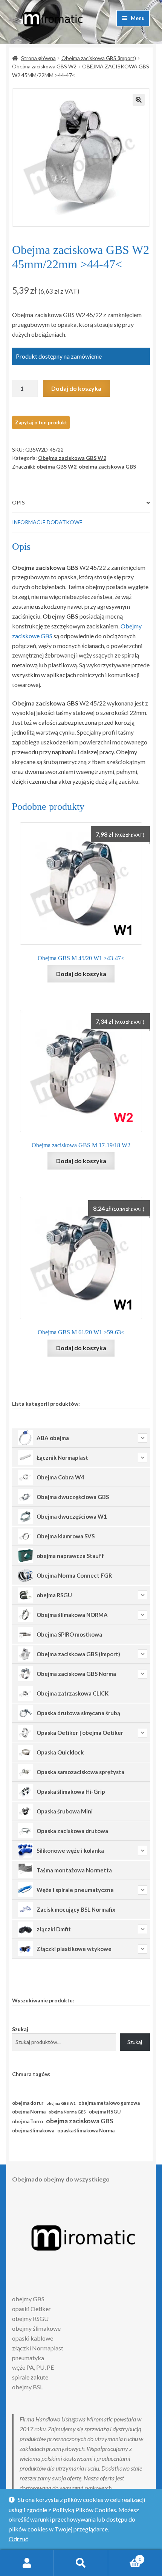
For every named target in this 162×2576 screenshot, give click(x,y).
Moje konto (27, 2563)
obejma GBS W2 (57, 466)
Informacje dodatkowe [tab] (47, 522)
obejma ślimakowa (33, 2131)
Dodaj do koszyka (76, 388)
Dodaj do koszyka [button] (81, 974)
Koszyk (125, 2557)
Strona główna (38, 58)
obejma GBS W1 (61, 2103)
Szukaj (20, 2029)
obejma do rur (28, 2103)
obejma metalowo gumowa (109, 2103)
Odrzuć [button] (18, 2539)
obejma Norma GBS (67, 2112)
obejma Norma (29, 2112)
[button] (139, 100)
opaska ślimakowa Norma (86, 2131)
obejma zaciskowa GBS (107, 466)
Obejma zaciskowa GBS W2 (44, 66)
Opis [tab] (18, 502)
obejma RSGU (105, 2112)
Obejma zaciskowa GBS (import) (99, 58)
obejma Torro (28, 2122)
